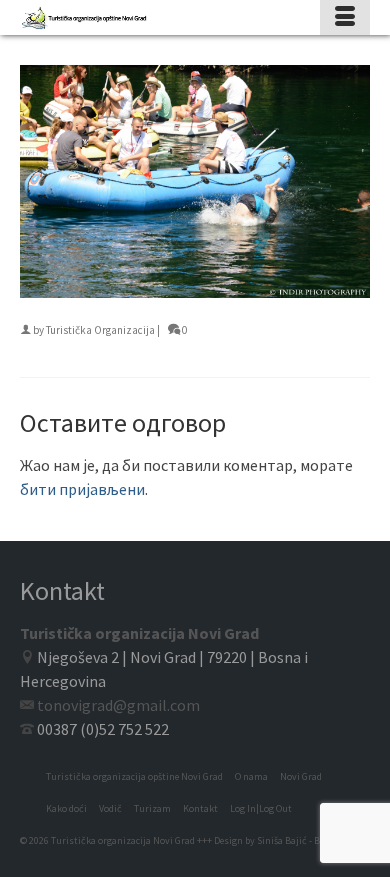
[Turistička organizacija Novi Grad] (147, 17)
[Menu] (345, 17)
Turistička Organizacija (100, 330)
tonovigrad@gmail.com (118, 705)
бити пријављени (82, 489)
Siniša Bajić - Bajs (295, 840)
